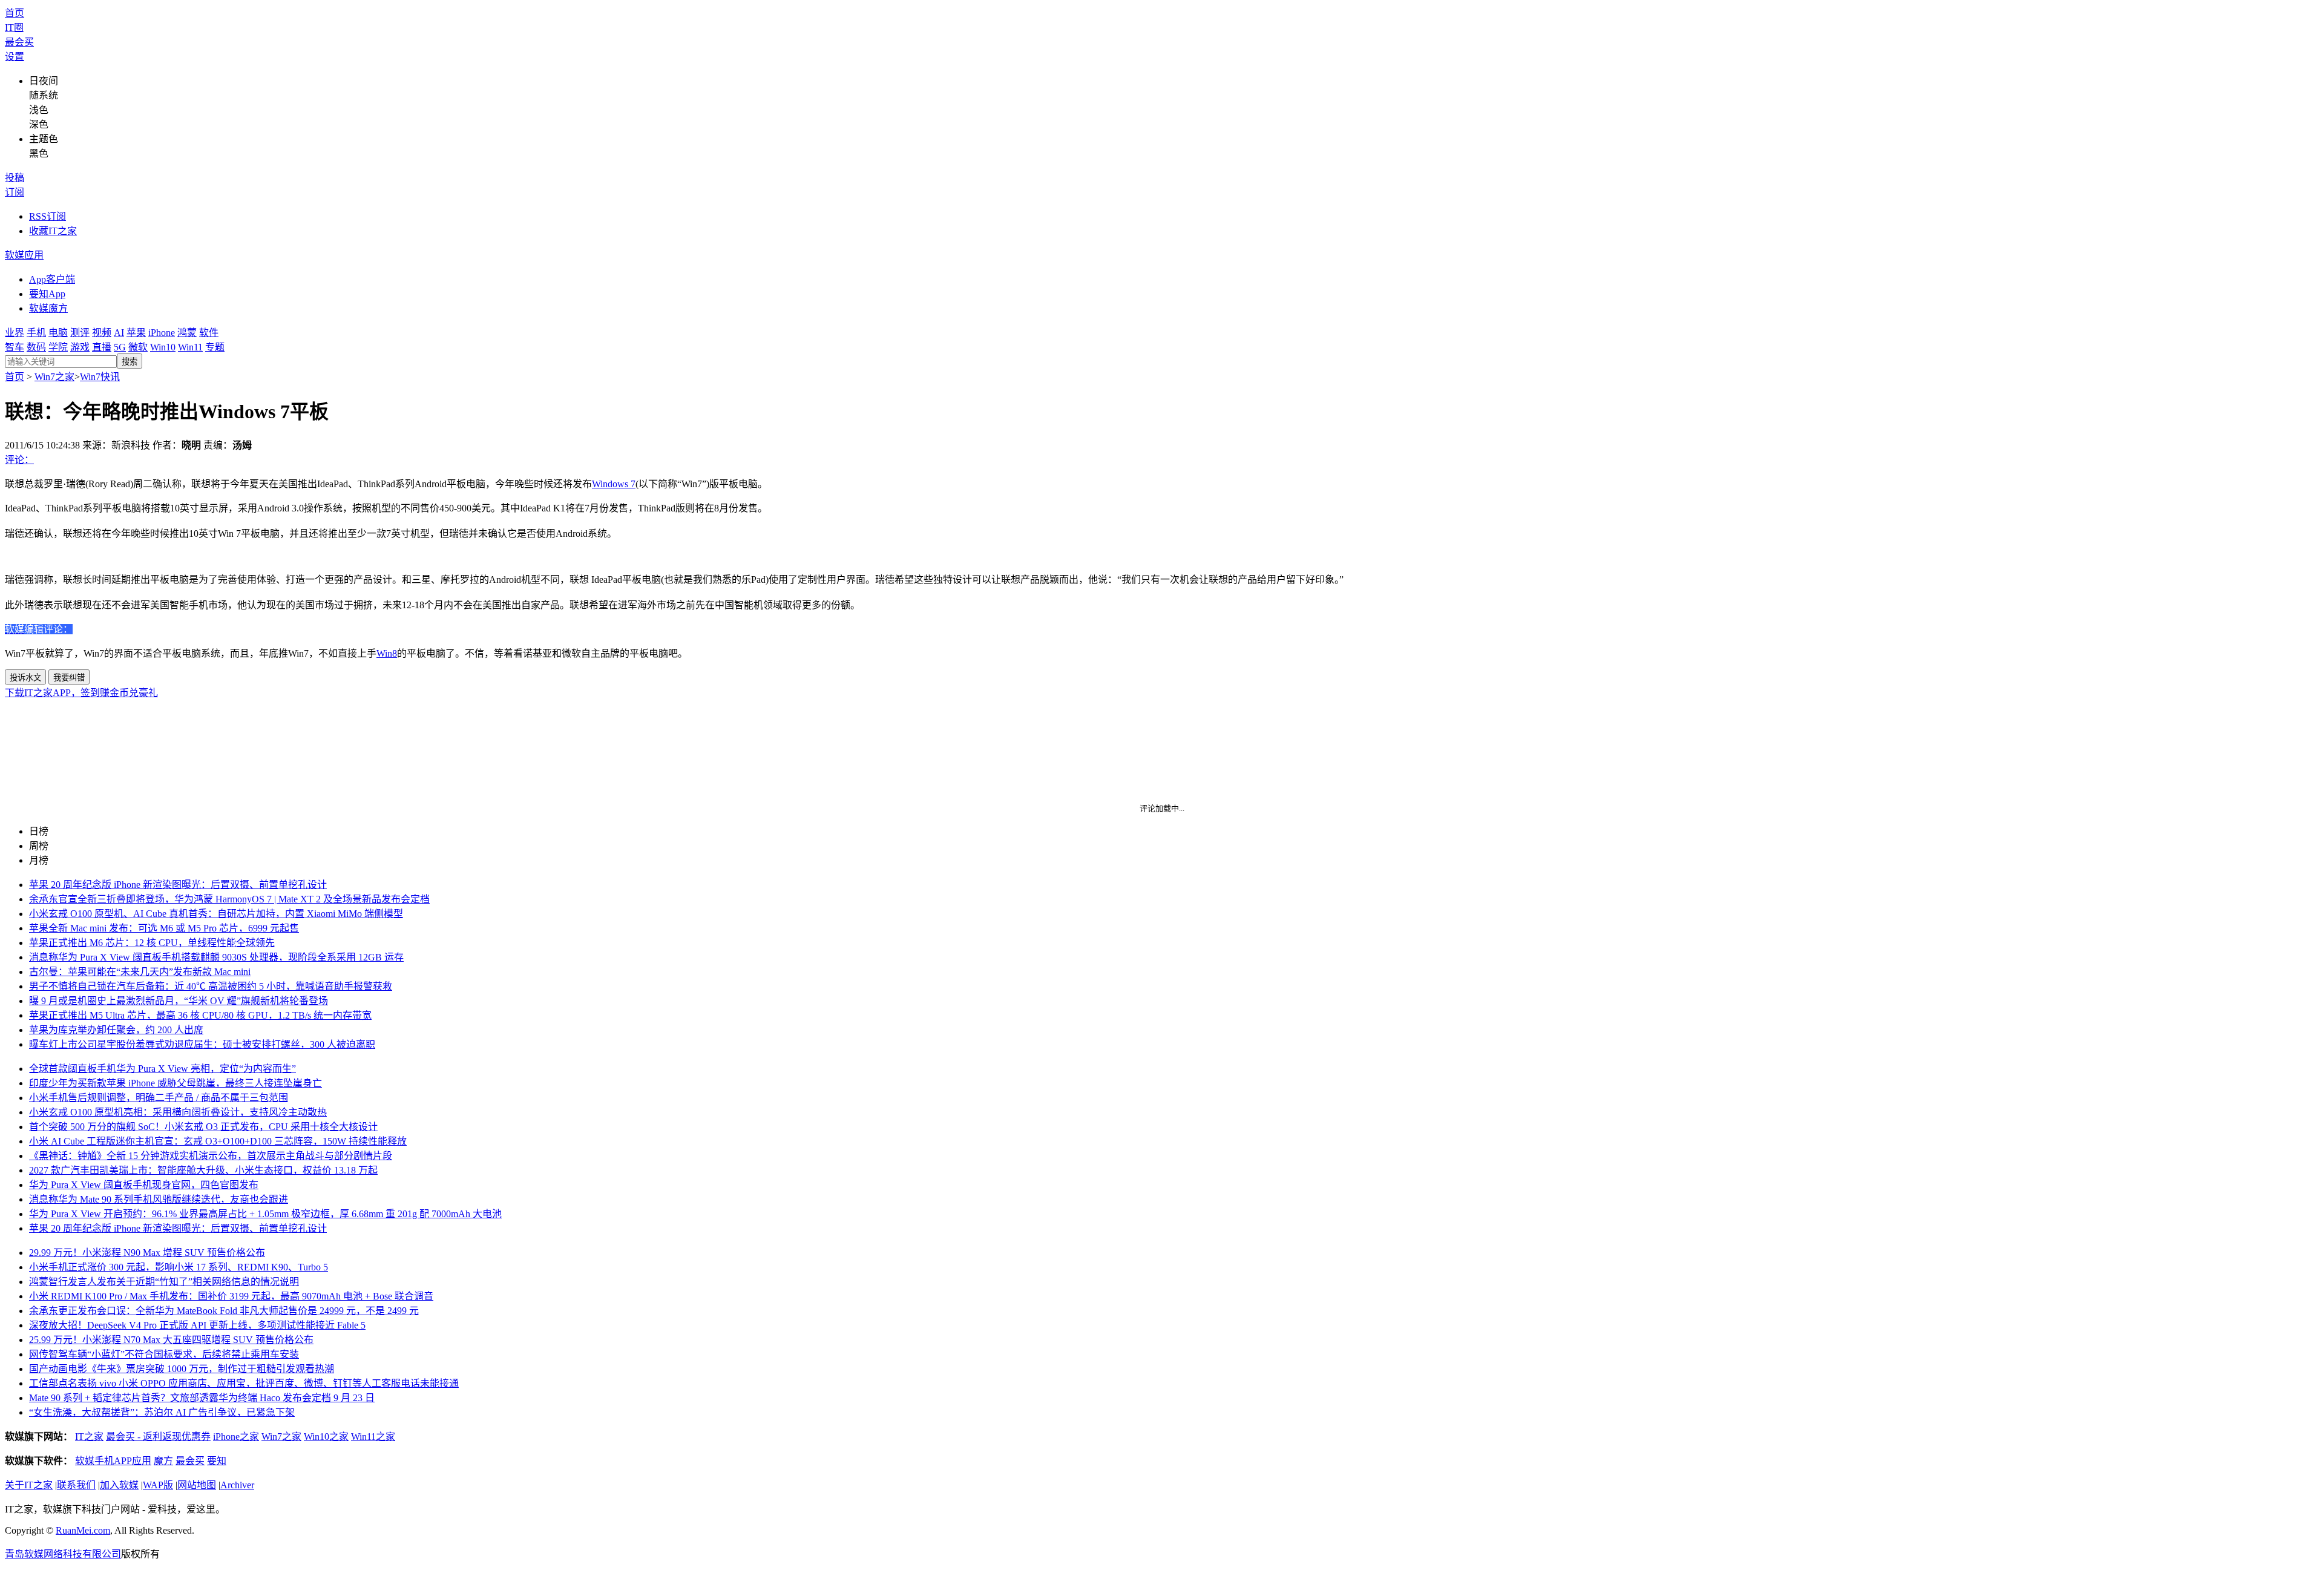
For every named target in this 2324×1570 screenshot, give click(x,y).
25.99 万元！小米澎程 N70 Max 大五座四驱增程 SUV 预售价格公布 (171, 1340)
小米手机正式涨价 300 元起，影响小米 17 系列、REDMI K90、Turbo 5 (179, 1267)
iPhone (162, 333)
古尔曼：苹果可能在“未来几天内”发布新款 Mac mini (140, 972)
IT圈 (14, 28)
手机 (36, 333)
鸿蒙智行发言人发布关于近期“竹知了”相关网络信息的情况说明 (164, 1282)
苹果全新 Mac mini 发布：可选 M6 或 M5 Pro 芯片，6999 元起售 (164, 928)
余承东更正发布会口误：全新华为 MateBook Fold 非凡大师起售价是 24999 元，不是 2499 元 (224, 1311)
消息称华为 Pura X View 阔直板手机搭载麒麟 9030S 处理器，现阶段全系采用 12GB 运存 (216, 957)
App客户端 (52, 279)
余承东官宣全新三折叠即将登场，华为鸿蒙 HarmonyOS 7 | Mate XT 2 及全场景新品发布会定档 (229, 899)
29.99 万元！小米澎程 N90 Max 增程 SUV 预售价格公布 (147, 1253)
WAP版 (158, 1485)
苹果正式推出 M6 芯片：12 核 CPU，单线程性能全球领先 (152, 943)
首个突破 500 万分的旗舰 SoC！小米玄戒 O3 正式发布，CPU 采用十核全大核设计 (203, 1127)
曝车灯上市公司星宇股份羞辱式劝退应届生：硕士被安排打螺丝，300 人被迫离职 (202, 1044)
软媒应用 (24, 255)
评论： (19, 460)
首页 (15, 13)
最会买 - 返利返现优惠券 (158, 1437)
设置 (15, 57)
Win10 (163, 347)
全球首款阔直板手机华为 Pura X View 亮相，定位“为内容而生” (162, 1069)
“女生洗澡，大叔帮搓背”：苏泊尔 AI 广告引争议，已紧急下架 (162, 1412)
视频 (102, 333)
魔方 (163, 1461)
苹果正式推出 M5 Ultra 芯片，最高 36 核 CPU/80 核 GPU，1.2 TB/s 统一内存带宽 (200, 1015)
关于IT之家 (29, 1485)
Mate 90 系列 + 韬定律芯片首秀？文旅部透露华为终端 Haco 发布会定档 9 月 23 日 (202, 1398)
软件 (209, 333)
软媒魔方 (48, 308)
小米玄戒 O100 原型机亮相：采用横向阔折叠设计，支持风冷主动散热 (178, 1112)
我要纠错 (69, 678)
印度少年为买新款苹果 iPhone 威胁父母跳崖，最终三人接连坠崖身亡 (176, 1083)
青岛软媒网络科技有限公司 (63, 1554)
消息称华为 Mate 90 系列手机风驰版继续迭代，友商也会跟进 (159, 1199)
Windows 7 (614, 484)
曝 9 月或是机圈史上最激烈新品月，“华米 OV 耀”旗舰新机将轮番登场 (179, 1001)
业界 (15, 333)
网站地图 (197, 1485)
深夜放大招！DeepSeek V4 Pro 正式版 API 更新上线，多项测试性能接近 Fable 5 (197, 1325)
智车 (15, 347)
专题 (215, 347)
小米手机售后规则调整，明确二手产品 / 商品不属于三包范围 (159, 1098)
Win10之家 (326, 1437)
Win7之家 (54, 377)
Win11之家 (373, 1437)
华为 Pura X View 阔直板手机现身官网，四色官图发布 (144, 1185)
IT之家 (89, 1437)
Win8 (387, 653)
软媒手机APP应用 (113, 1461)
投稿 (15, 178)
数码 (36, 347)
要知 (217, 1461)
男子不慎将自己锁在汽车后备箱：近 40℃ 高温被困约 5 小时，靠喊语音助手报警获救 (211, 986)
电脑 (58, 333)
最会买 (19, 42)
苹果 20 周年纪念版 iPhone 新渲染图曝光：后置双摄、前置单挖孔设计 (178, 885)
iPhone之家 (236, 1437)
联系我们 (76, 1485)
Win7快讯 (100, 377)
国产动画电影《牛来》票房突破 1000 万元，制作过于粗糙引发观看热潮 (182, 1369)
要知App (47, 294)
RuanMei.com (83, 1530)
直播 (102, 347)
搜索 (130, 362)
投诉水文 (25, 678)
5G (120, 347)
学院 (58, 347)
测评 (80, 333)
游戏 (80, 347)
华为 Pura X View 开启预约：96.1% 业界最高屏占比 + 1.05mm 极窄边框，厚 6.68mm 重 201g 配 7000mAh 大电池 (265, 1214)
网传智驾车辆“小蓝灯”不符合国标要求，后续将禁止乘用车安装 (164, 1354)
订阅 (15, 192)
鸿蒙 (187, 333)
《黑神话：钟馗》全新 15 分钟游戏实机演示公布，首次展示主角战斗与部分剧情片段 (211, 1156)
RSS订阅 (48, 216)
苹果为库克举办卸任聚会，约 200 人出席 (116, 1030)
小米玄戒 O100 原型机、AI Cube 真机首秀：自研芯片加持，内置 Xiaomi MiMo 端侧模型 (216, 914)
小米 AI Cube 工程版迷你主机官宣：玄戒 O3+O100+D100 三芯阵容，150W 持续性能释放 (218, 1141)
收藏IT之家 (53, 231)
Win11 (190, 347)
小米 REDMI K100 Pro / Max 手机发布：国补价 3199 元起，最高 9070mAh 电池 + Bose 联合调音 (231, 1296)
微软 (138, 347)
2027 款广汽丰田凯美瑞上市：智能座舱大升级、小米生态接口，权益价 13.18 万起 (203, 1170)
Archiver (237, 1485)
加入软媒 (119, 1485)
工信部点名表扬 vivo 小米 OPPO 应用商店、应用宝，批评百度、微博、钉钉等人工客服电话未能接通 (244, 1383)
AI (119, 333)
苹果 (136, 333)
